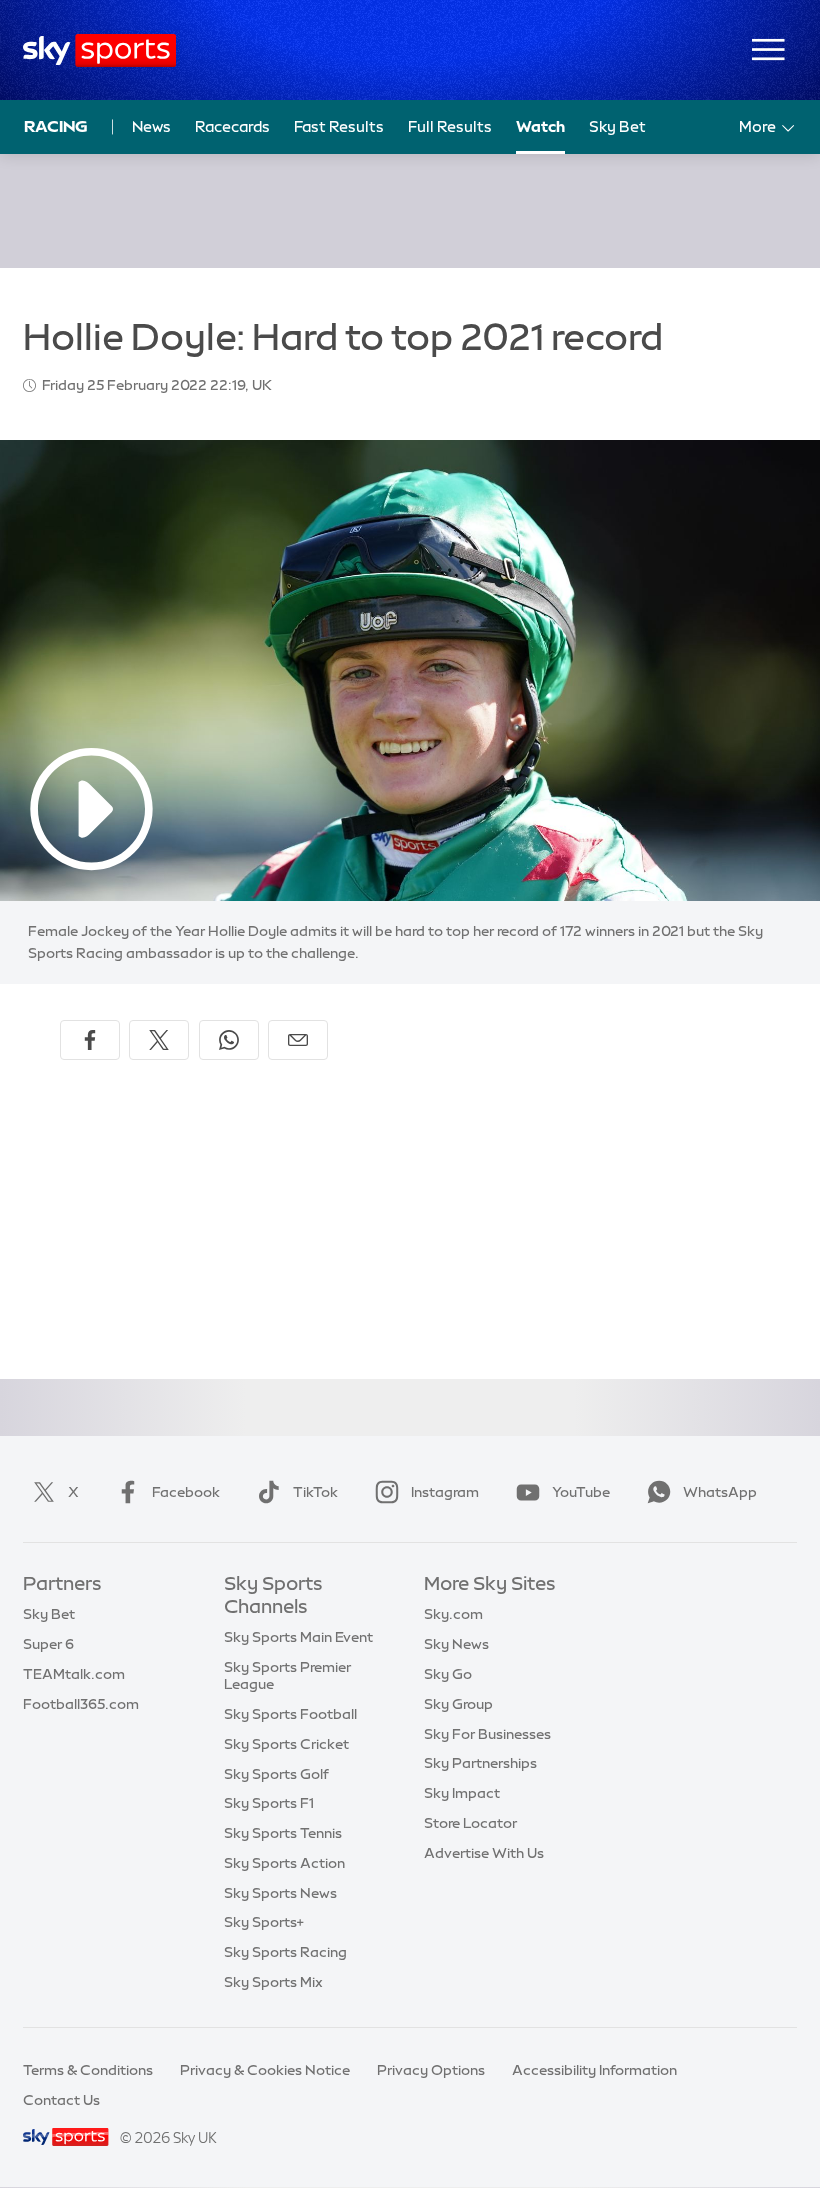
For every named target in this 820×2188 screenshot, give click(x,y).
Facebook (186, 1492)
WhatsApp (720, 1492)
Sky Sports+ (264, 1922)
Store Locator (470, 1823)
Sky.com (453, 1614)
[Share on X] (159, 1040)
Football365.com (81, 1704)
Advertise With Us (484, 1853)
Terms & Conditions (88, 2070)
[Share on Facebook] (90, 1040)
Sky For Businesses (487, 1734)
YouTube (581, 1492)
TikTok (315, 1492)
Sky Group (458, 1704)
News (151, 126)
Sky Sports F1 (269, 1803)
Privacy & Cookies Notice (265, 2070)
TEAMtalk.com (74, 1674)
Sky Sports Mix (273, 1982)
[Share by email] (298, 1040)
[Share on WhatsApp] (229, 1040)
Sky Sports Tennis (283, 1833)
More (757, 126)
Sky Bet (617, 126)
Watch (540, 126)
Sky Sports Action (284, 1863)
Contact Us (61, 2100)
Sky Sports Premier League (287, 1675)
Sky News (456, 1644)
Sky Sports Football (290, 1714)
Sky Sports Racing (285, 1952)
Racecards (232, 126)
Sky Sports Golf (276, 1774)
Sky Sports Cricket (286, 1744)
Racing (56, 126)
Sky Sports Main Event (298, 1637)
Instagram (445, 1492)
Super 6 (48, 1644)
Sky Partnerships (480, 1763)
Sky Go (448, 1674)
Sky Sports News (280, 1893)
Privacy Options (431, 2070)
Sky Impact (462, 1793)
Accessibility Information (594, 2070)
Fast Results (339, 126)
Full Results (450, 126)
